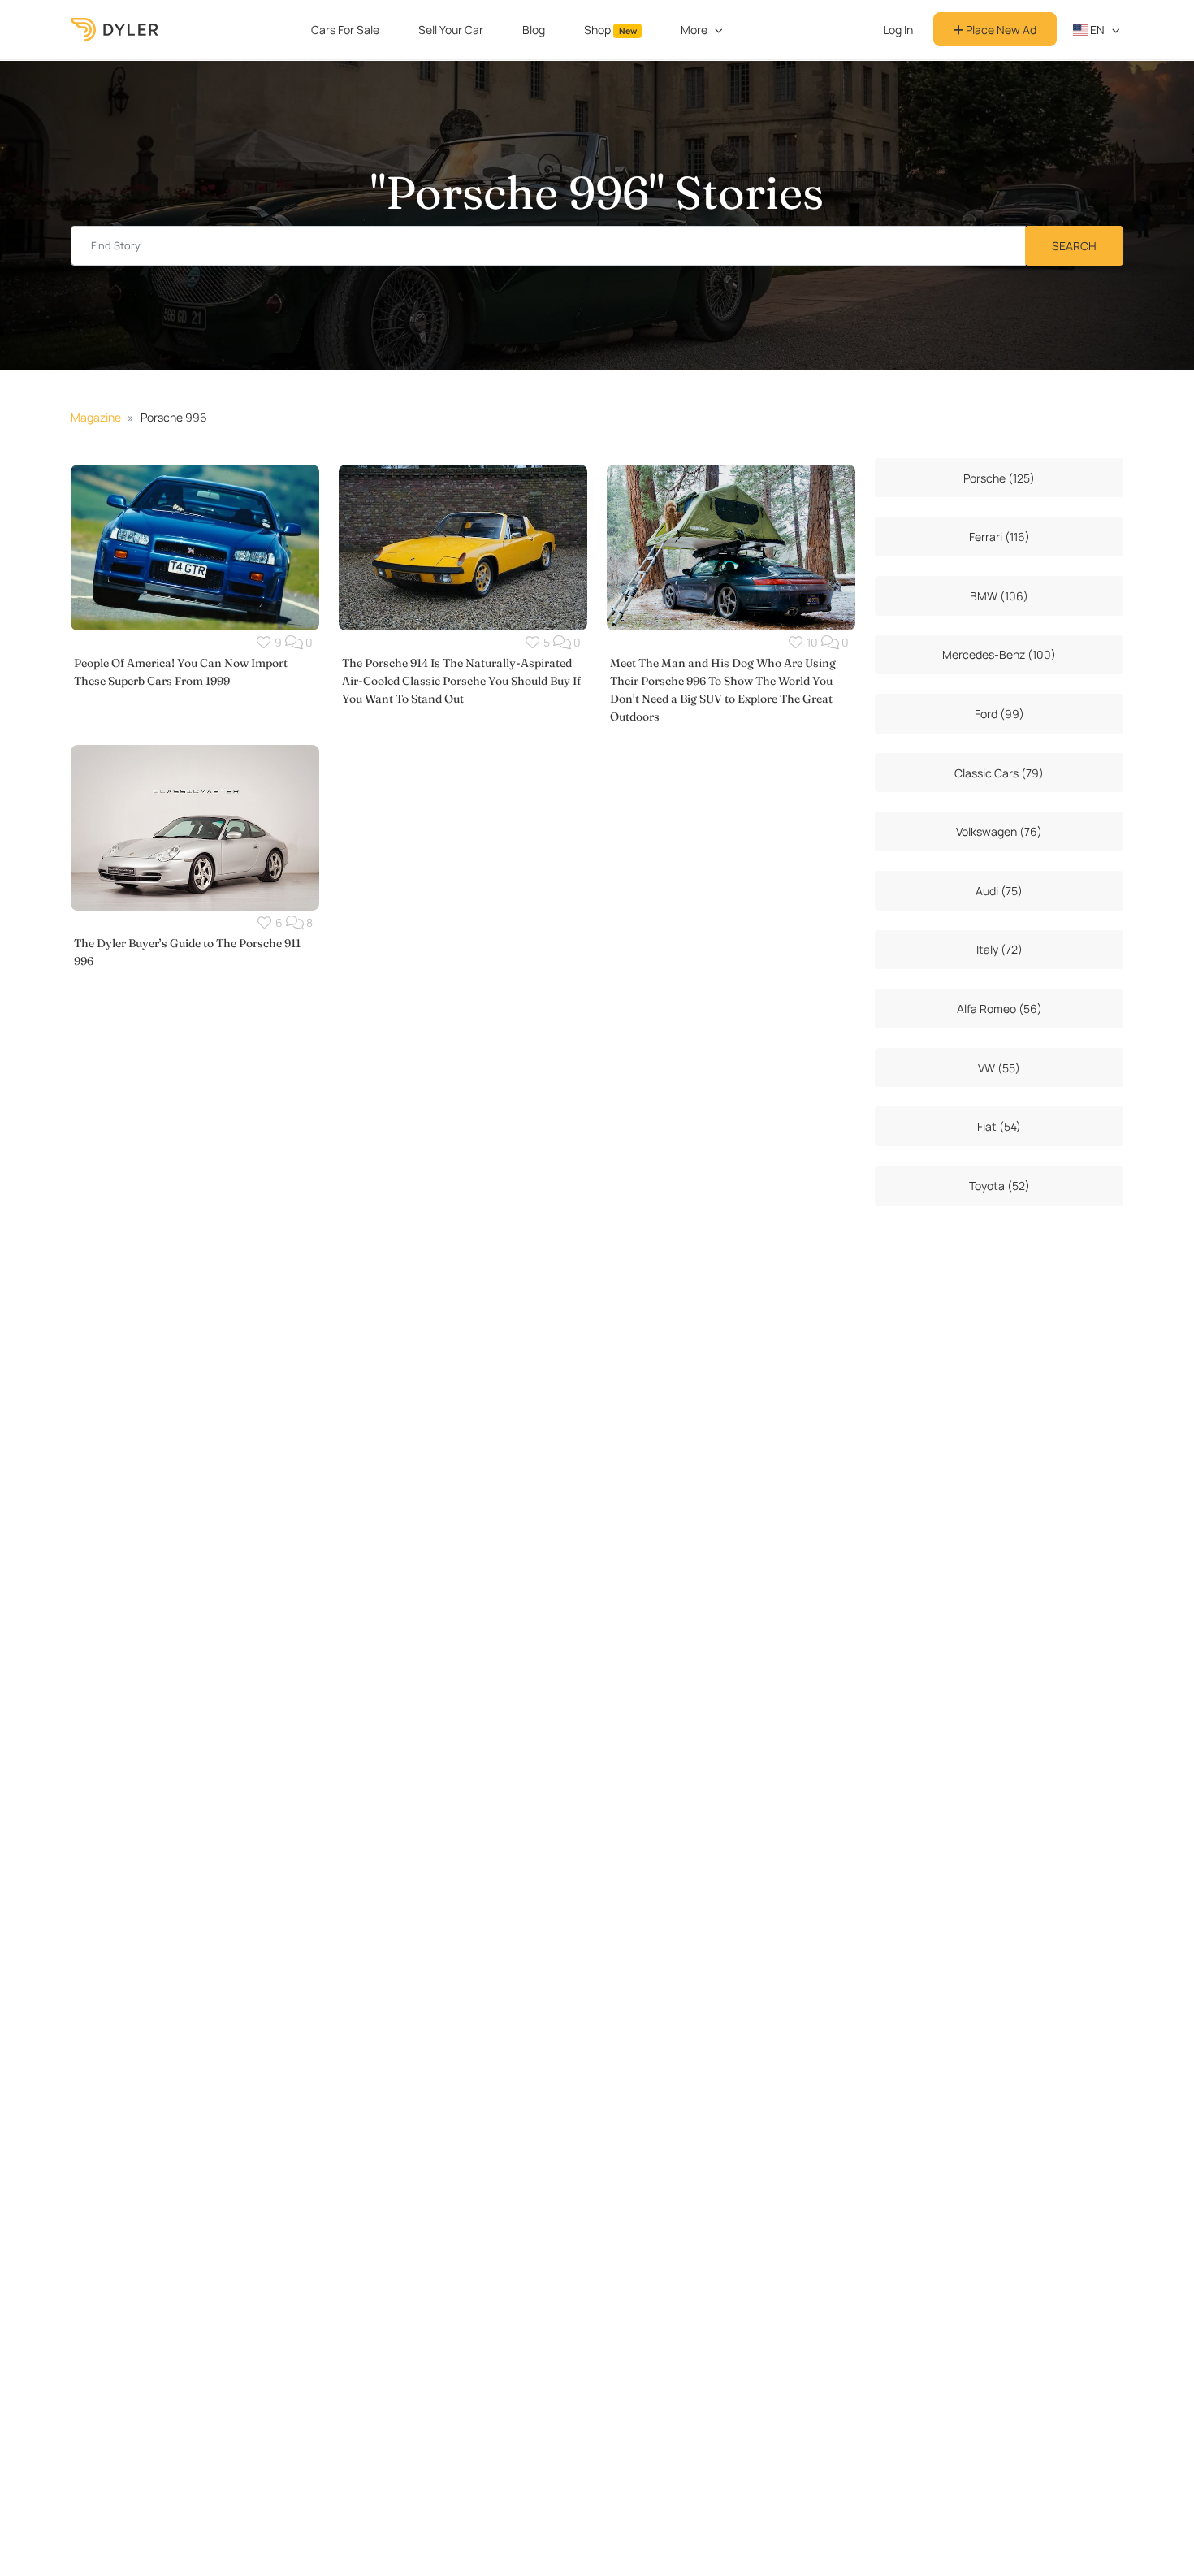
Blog (534, 30)
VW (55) (999, 1068)
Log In (898, 30)
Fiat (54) (999, 1126)
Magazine (96, 417)
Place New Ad (1000, 30)
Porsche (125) (999, 478)
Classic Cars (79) (999, 773)
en (1096, 30)
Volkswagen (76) (999, 831)
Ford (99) (999, 714)
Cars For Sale (345, 30)
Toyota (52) (999, 1186)
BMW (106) (999, 596)
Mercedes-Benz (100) (999, 654)
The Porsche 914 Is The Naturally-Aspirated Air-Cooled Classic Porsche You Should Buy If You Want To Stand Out (461, 681)
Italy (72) (999, 949)
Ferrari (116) (999, 537)
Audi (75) (999, 891)
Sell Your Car (451, 30)
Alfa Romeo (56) (999, 1009)
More (694, 30)
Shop (610, 30)
